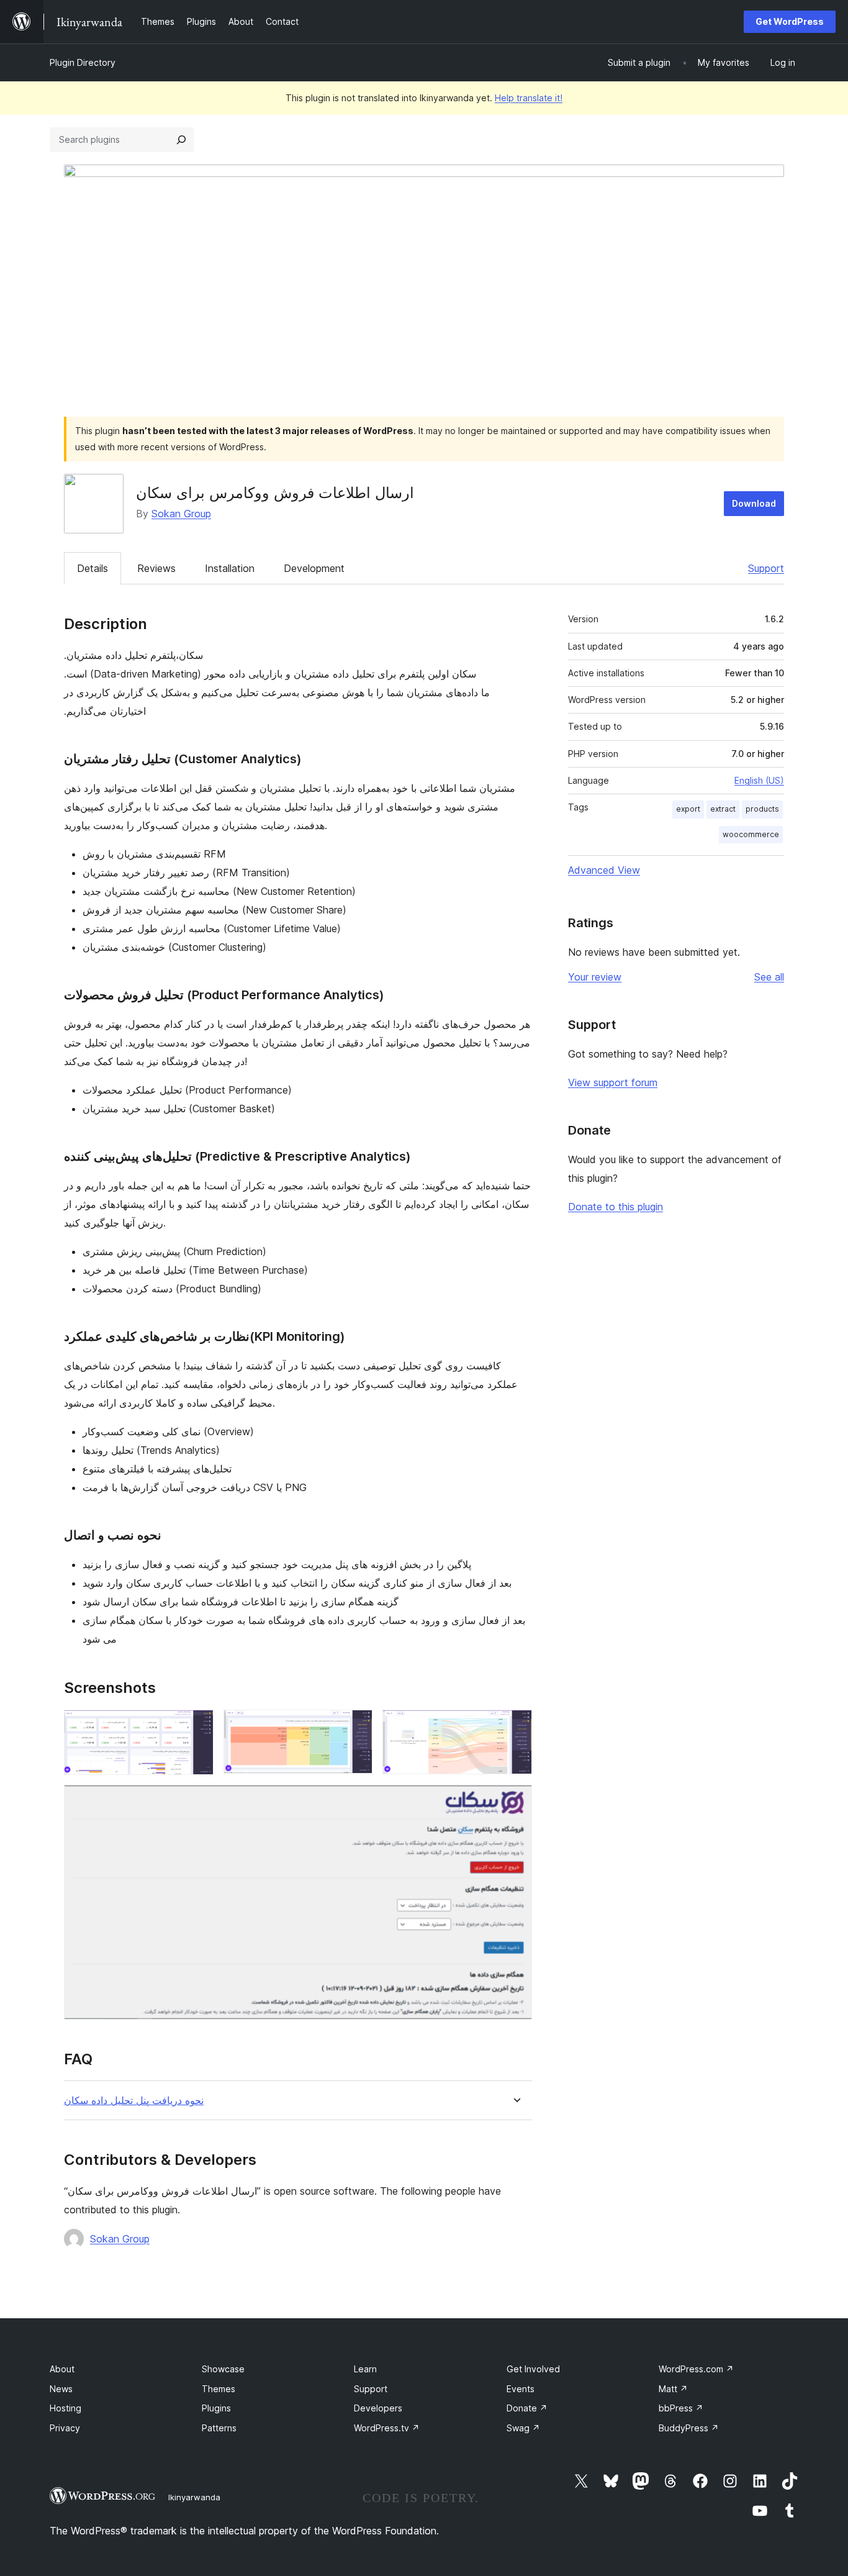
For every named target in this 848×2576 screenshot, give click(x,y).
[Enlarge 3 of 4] (515, 1726)
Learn (365, 2369)
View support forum (613, 1082)
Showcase (223, 2369)
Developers (378, 2408)
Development (314, 568)
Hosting (65, 2408)
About (62, 2369)
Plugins (216, 2408)
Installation (230, 568)
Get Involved (533, 2369)
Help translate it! (529, 98)
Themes (219, 2389)
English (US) (759, 780)
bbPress (681, 2408)
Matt (673, 2389)
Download (754, 503)
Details (92, 568)
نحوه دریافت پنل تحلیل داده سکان (134, 2101)
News (61, 2389)
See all (769, 977)
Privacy (65, 2428)
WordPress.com (696, 2369)
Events (521, 2389)
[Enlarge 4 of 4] (515, 1802)
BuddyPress (689, 2428)
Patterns (219, 2428)
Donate (527, 2408)
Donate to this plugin (616, 1207)
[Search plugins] (181, 140)
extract (723, 809)
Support (766, 568)
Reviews (156, 568)
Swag (523, 2428)
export (688, 809)
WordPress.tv (387, 2428)
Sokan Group (181, 514)
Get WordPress (790, 21)
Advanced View (604, 870)
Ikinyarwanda (194, 2497)
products (762, 809)
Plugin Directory (83, 62)
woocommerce (751, 834)
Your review (595, 977)
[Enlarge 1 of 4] (197, 1726)
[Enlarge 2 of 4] (356, 1726)
